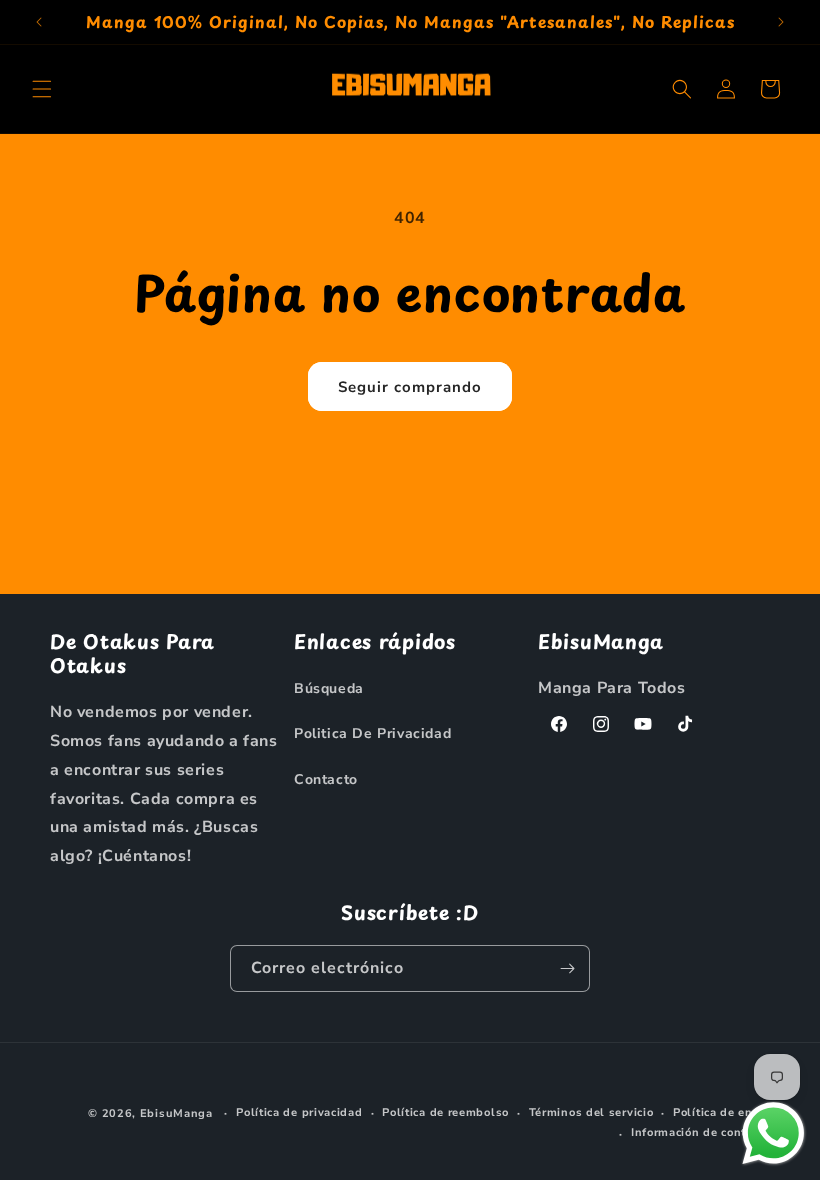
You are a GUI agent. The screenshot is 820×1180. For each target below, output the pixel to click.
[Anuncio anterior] (39, 22)
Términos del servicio (591, 1112)
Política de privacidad (299, 1112)
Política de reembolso (445, 1112)
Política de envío (721, 1112)
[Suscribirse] (567, 968)
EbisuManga (176, 1113)
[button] (42, 89)
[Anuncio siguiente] (781, 22)
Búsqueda (329, 688)
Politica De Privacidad (372, 733)
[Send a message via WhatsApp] (773, 1133)
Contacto (326, 779)
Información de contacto (700, 1132)
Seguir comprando (410, 387)
